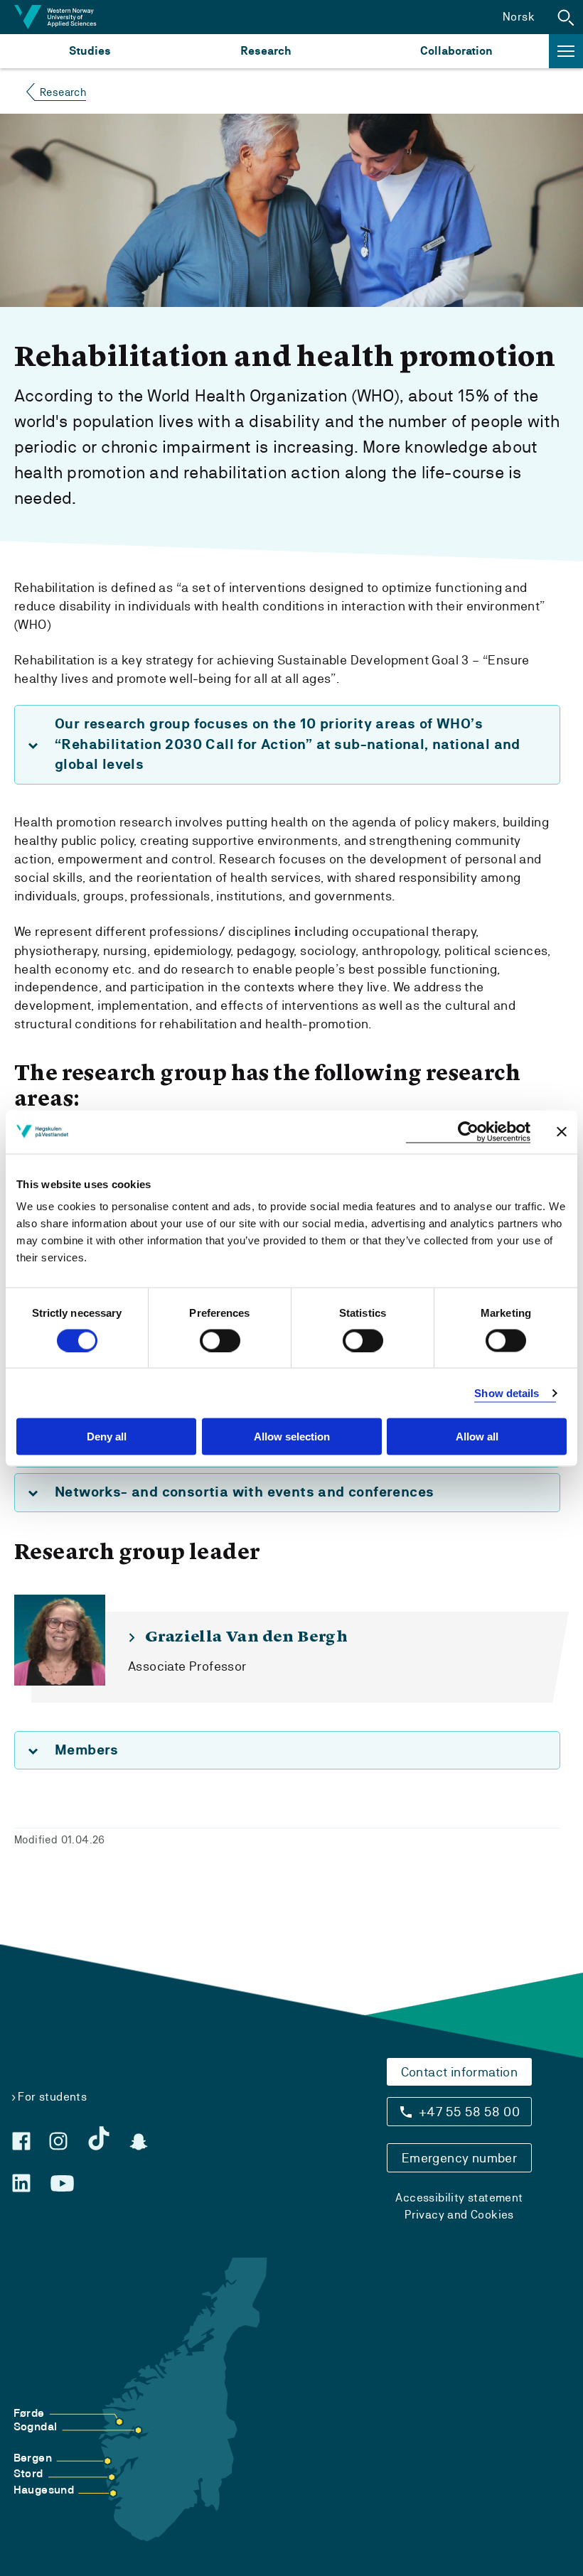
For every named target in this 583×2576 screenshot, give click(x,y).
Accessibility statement (459, 2198)
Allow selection (292, 1437)
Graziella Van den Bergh (246, 1637)
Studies (90, 51)
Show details (507, 1392)
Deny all (107, 1437)
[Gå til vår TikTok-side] (99, 2138)
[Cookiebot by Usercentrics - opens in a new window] (468, 1132)
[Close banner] (562, 1132)
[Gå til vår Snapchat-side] (139, 2142)
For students (52, 2097)
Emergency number (459, 2158)
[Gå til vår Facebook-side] (21, 2141)
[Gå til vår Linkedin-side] (21, 2183)
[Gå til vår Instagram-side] (58, 2141)
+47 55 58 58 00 (469, 2112)
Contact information (460, 2072)
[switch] (220, 1340)
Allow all (477, 1437)
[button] (566, 17)
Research (266, 51)
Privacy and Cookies (459, 2215)
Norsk (519, 17)
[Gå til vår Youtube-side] (62, 2184)
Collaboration (456, 51)
